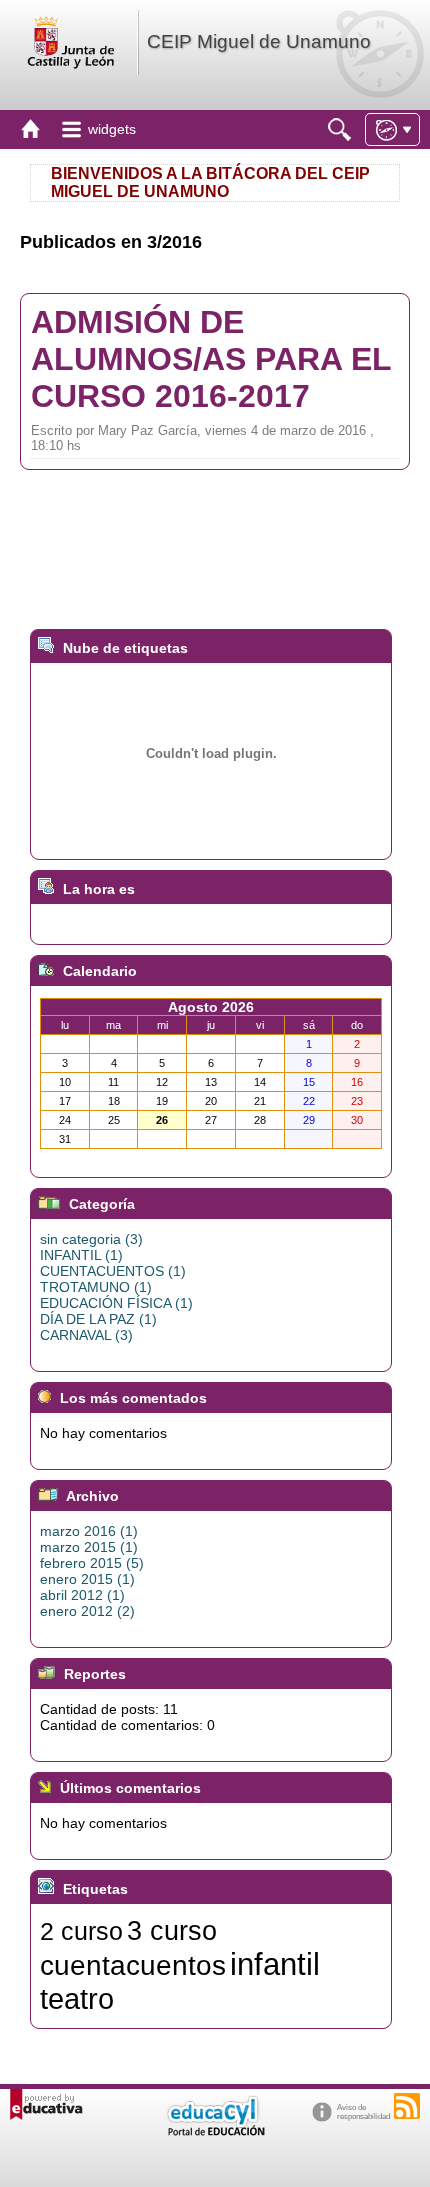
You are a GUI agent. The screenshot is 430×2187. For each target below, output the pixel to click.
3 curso (172, 1931)
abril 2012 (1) (82, 1595)
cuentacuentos (133, 1965)
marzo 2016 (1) (89, 1531)
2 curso (81, 1931)
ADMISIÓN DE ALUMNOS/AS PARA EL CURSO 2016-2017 (211, 359)
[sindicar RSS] (407, 2106)
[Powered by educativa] (46, 2104)
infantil (275, 1964)
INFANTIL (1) (81, 1255)
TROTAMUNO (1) (96, 1287)
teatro (77, 1998)
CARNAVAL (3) (86, 1335)
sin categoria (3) (91, 1239)
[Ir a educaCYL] (215, 2131)
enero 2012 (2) (87, 1611)
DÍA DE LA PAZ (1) (98, 1319)
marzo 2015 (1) (89, 1547)
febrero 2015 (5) (92, 1563)
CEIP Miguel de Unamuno (259, 41)
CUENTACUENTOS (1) (113, 1271)
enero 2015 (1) (87, 1579)
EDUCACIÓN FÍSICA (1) (116, 1303)
